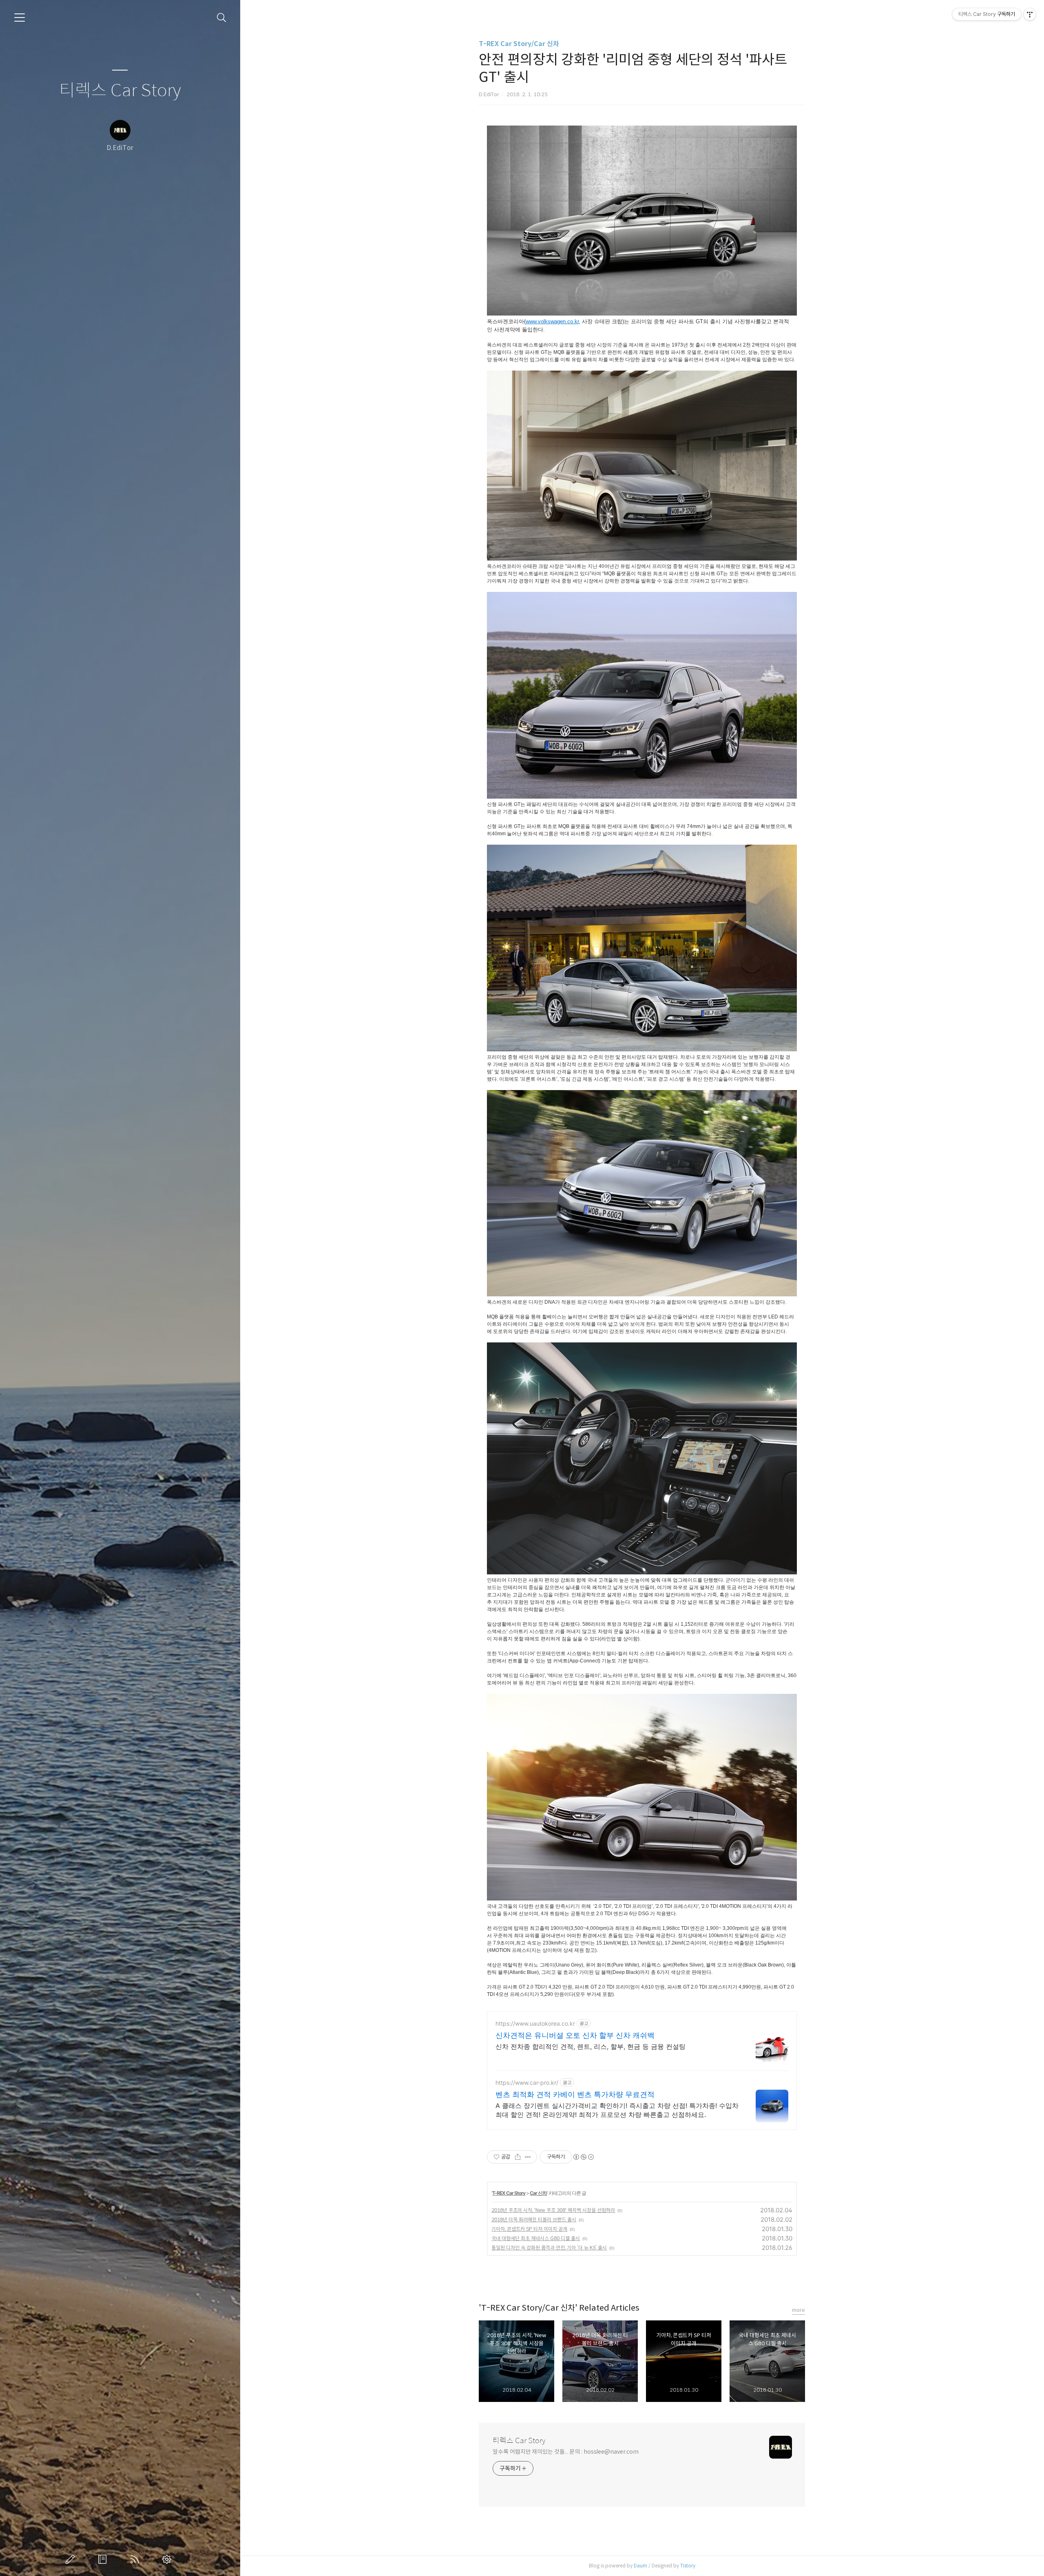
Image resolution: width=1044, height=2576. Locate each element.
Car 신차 (538, 2193)
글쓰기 (72, 2559)
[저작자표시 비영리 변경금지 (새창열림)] (583, 2157)
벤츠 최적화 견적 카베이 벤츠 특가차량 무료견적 (575, 2094)
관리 (168, 2559)
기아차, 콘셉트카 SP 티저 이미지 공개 (529, 2229)
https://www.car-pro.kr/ (527, 2083)
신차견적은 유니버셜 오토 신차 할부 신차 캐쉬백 (575, 2035)
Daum (640, 2566)
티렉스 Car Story (120, 91)
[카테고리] (20, 18)
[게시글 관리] (528, 2157)
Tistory (688, 2566)
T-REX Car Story (509, 2193)
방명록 (104, 2559)
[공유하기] (518, 2157)
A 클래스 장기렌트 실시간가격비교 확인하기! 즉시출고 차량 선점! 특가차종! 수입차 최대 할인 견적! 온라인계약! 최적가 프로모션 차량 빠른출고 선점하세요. (617, 2110)
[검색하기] (222, 18)
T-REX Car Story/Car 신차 (519, 44)
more (798, 2310)
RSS (136, 2559)
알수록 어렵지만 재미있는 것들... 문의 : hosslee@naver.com (566, 2452)
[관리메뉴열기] (1030, 14)
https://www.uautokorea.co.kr (535, 2023)
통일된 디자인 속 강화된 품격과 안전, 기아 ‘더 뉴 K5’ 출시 (549, 2248)
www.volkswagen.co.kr (552, 321)
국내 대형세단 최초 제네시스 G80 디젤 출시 (536, 2238)
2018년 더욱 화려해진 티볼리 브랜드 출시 (534, 2220)
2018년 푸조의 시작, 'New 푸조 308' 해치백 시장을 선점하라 (553, 2210)
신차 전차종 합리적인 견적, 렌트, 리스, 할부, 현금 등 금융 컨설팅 (591, 2046)
